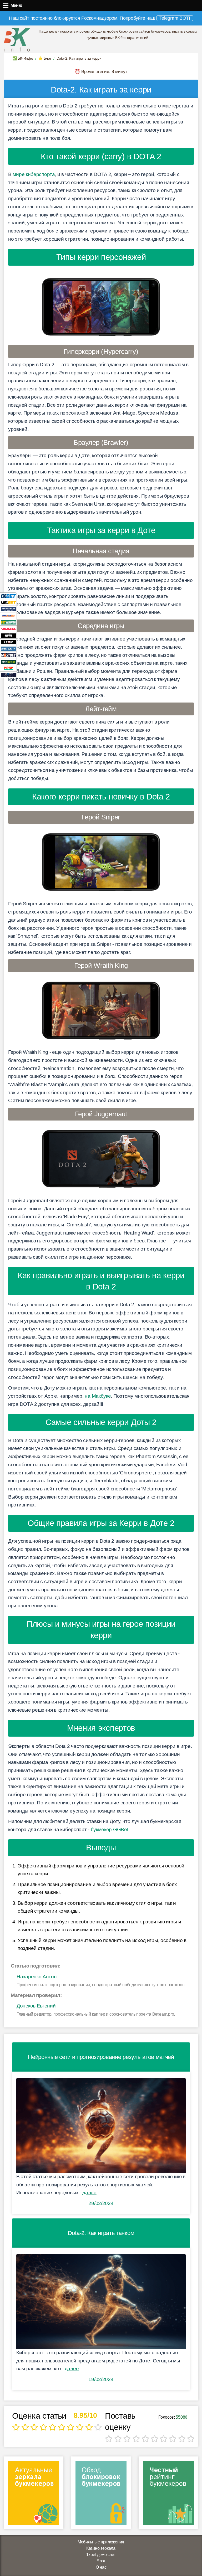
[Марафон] (8, 609)
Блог (101, 2561)
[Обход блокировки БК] (101, 2495)
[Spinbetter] (8, 661)
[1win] (8, 635)
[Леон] (8, 642)
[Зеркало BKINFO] (17, 40)
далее (89, 2193)
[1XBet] (8, 596)
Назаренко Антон (37, 1977)
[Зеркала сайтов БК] (34, 2495)
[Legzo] (8, 675)
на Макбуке (98, 1396)
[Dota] (101, 2300)
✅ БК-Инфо (23, 58)
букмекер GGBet (110, 1829)
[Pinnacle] (8, 615)
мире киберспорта (34, 174)
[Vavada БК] (8, 629)
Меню (6, 5)
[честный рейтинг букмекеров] (168, 2495)
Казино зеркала (101, 2548)
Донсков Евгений (36, 2006)
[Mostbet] (8, 655)
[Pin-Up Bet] (8, 668)
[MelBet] (8, 602)
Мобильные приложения (101, 2542)
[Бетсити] (8, 648)
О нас (101, 2567)
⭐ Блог (45, 58)
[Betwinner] (8, 622)
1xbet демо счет (101, 2555)
